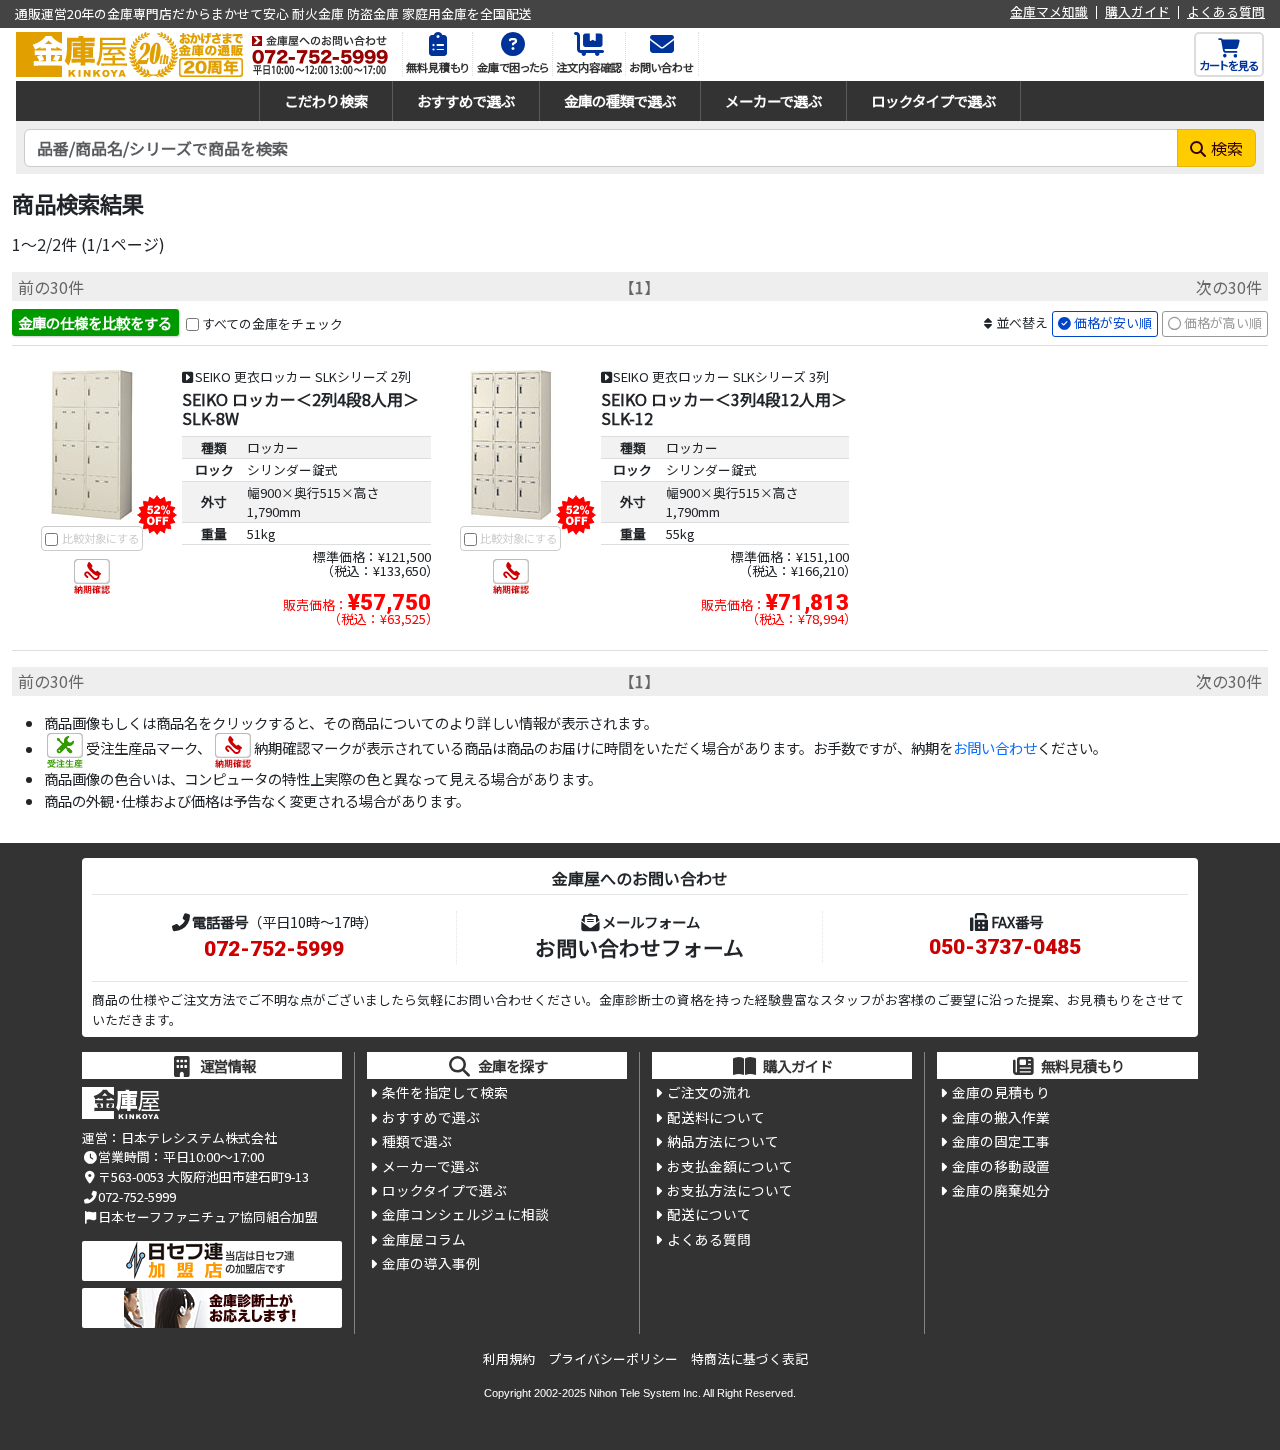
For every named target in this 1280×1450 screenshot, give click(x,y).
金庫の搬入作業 (1001, 1117)
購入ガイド (1137, 12)
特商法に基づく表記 (749, 1358)
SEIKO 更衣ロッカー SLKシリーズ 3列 (721, 376)
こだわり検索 (326, 100)
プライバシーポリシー (613, 1358)
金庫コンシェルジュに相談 (465, 1214)
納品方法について (723, 1141)
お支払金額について (730, 1166)
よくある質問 (1226, 12)
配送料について (716, 1117)
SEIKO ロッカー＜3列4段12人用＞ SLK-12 (724, 408)
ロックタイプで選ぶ (933, 100)
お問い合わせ (995, 748)
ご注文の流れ (709, 1092)
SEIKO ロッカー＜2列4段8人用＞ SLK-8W (300, 408)
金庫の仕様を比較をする (95, 322)
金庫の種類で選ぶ (620, 100)
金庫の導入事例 (431, 1263)
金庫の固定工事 (1001, 1141)
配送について (709, 1214)
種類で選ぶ (417, 1141)
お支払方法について (730, 1190)
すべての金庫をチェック (272, 323)
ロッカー (273, 447)
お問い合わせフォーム (639, 947)
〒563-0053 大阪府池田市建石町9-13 (203, 1176)
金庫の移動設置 (1001, 1166)
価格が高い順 (1223, 322)
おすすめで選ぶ (466, 100)
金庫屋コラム (424, 1239)
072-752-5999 (274, 949)
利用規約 (509, 1358)
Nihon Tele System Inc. (645, 1393)
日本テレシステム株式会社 (199, 1137)
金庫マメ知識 (1049, 12)
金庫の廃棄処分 (1001, 1190)
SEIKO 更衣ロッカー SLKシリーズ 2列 (303, 376)
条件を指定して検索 (445, 1092)
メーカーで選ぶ (773, 100)
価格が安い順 (1113, 322)
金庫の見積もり (1001, 1092)
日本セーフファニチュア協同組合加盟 (208, 1216)
